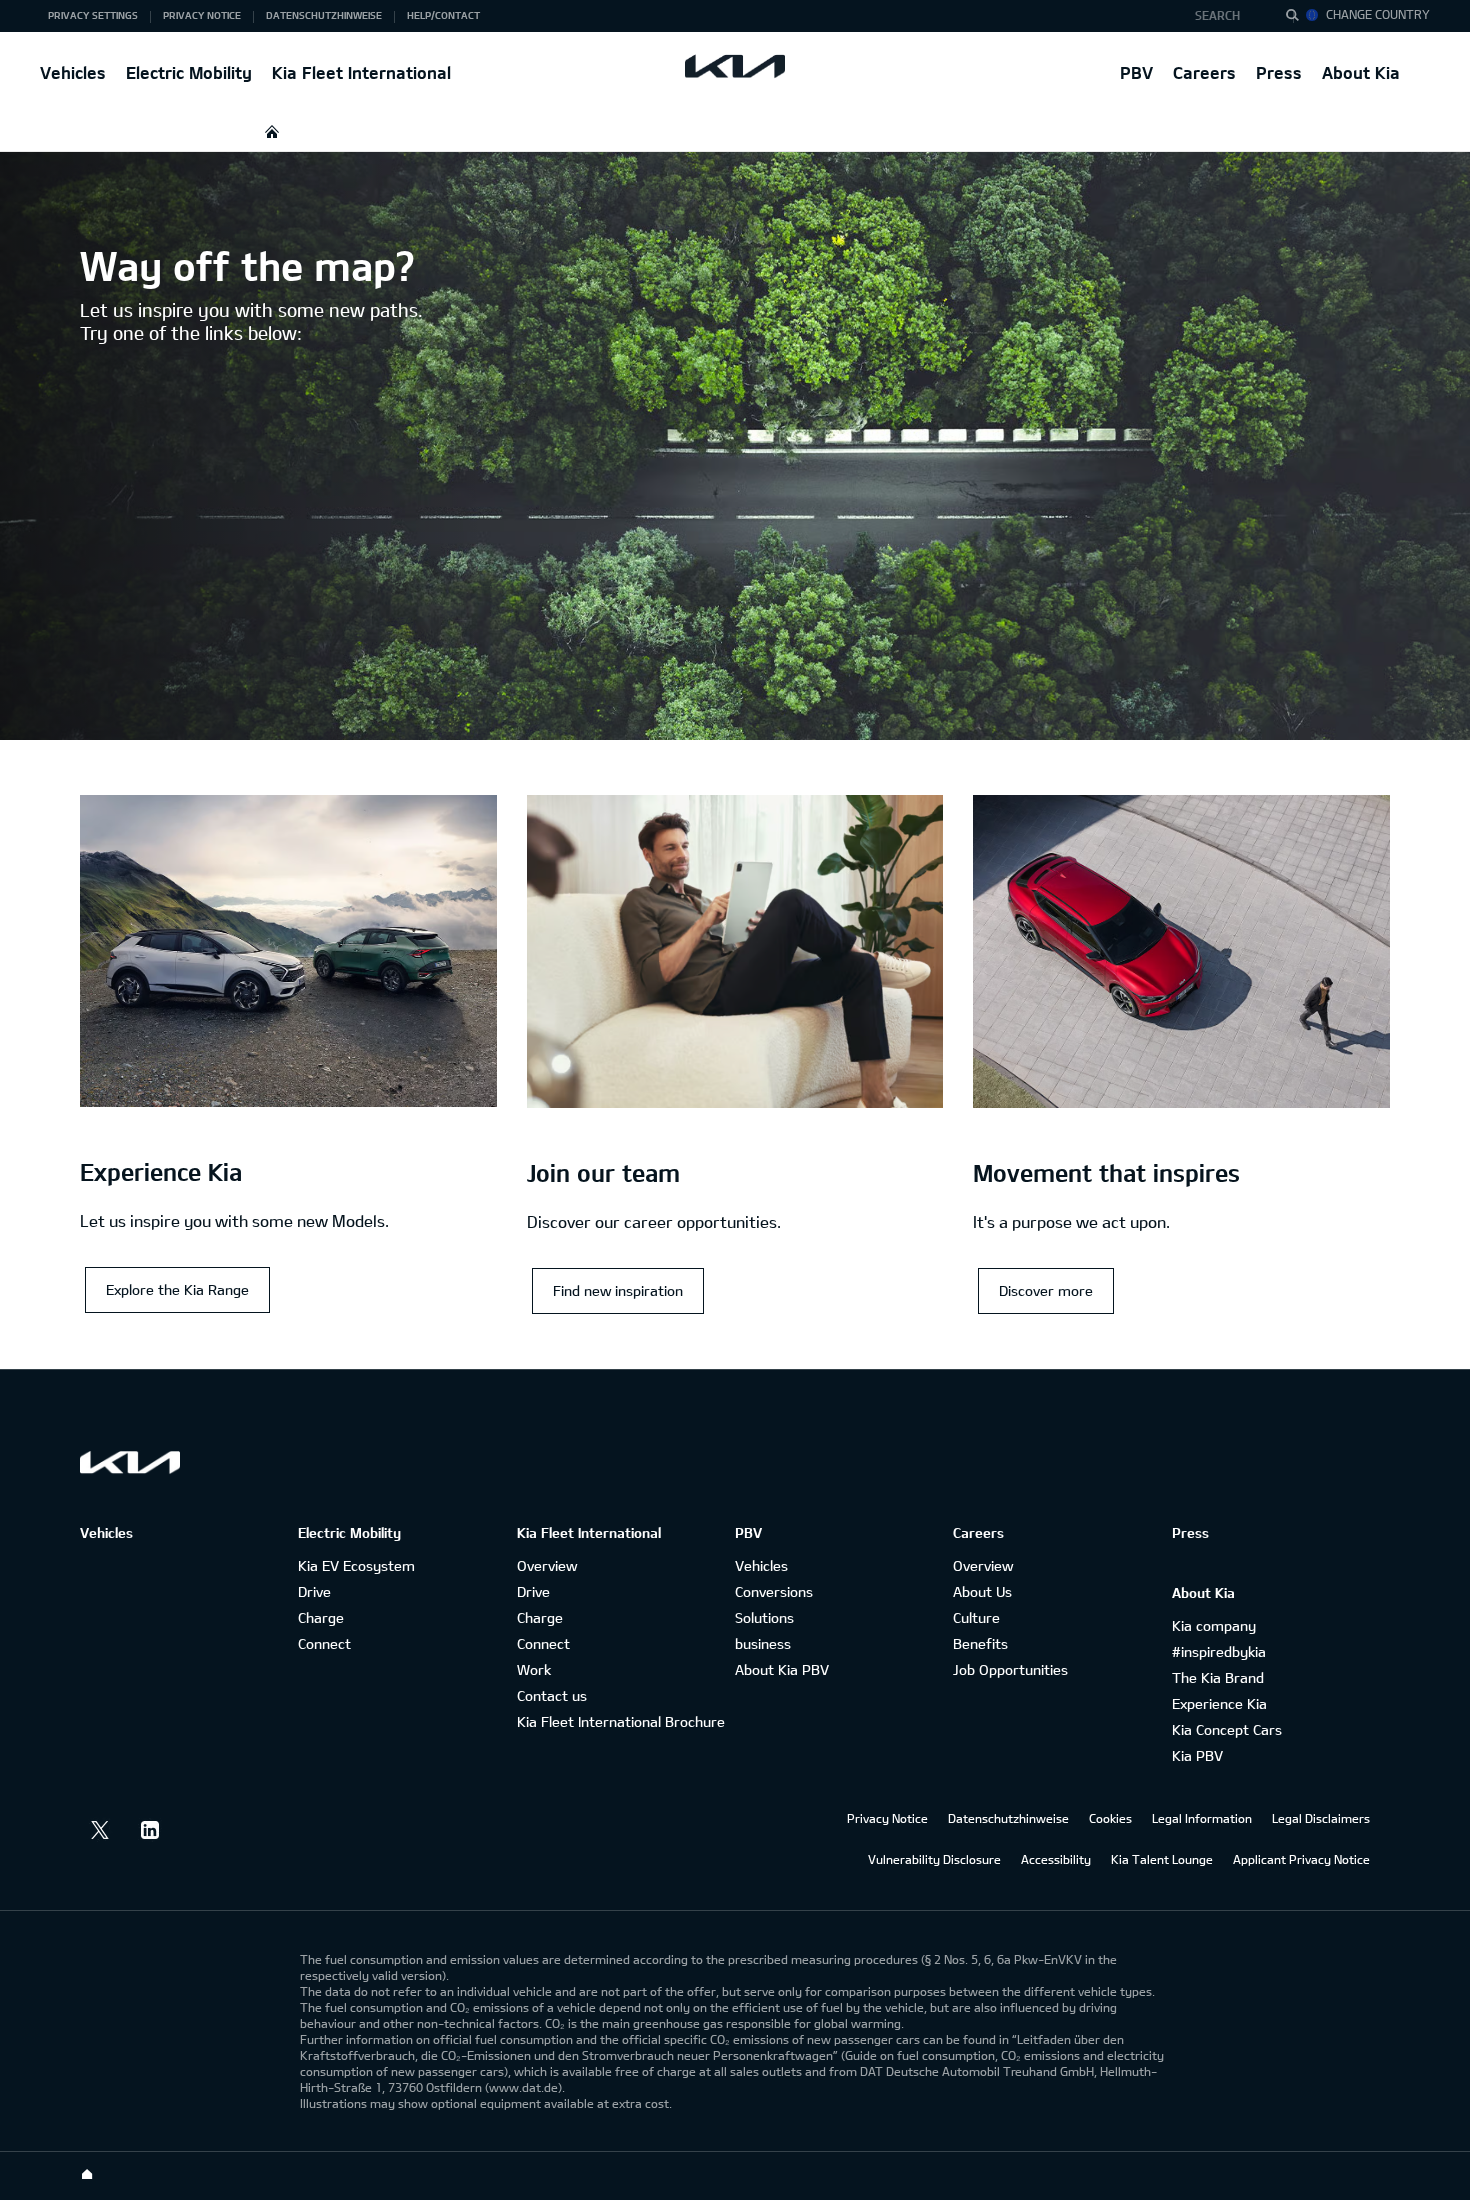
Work (534, 1669)
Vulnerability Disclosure (934, 1859)
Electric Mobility (189, 72)
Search (1217, 15)
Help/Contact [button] (443, 15)
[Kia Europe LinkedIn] (150, 1830)
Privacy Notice (887, 1818)
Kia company (1214, 1625)
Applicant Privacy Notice (1301, 1859)
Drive (314, 1591)
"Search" (1298, 18)
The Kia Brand (1218, 1677)
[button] (1223, 16)
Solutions (764, 1617)
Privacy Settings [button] (93, 15)
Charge (321, 1617)
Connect (324, 1643)
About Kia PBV (782, 1669)
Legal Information (1202, 1818)
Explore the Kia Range (177, 1289)
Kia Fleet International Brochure (621, 1721)
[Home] (87, 2175)
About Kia (1361, 72)
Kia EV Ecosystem (356, 1565)
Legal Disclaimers (1321, 1818)
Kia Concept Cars (1227, 1729)
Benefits (980, 1643)
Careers (1204, 72)
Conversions (774, 1591)
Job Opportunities (1010, 1669)
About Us (982, 1591)
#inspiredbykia (1219, 1651)
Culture (976, 1617)
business (763, 1643)
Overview (547, 1565)
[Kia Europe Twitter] (100, 1830)
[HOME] (272, 131)
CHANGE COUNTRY (1378, 14)
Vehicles (73, 72)
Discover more (1046, 1290)
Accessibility (1056, 1859)
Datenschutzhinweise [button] (324, 15)
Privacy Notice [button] (202, 15)
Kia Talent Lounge (1162, 1859)
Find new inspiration (618, 1290)
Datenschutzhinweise (1008, 1818)
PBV (1136, 72)
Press (1279, 72)
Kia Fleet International (361, 72)
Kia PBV (1197, 1755)
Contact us (552, 1695)
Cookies (1110, 1818)
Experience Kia (1219, 1703)
